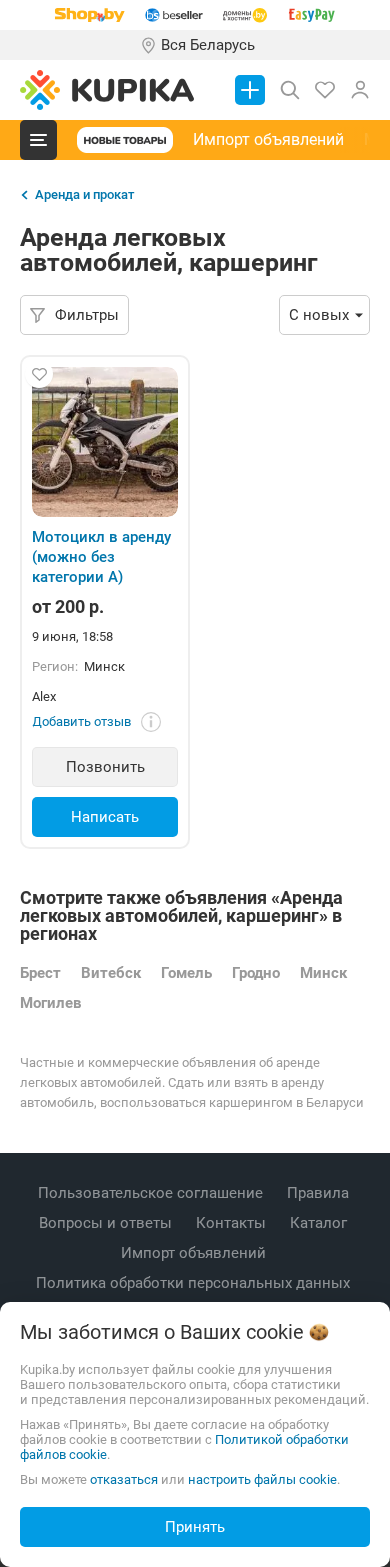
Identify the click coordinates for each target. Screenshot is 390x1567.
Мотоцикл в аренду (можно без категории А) (101, 557)
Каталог (320, 1223)
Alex (44, 696)
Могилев (50, 1003)
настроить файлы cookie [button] (262, 1479)
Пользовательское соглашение (152, 1193)
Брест (40, 973)
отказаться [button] (124, 1479)
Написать (105, 817)
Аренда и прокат (84, 194)
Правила (320, 1193)
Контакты (233, 1223)
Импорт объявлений (268, 139)
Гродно (256, 973)
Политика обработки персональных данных (195, 1283)
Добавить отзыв (81, 721)
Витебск (111, 973)
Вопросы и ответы (107, 1223)
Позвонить (105, 767)
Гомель (186, 973)
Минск (323, 973)
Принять (195, 1527)
